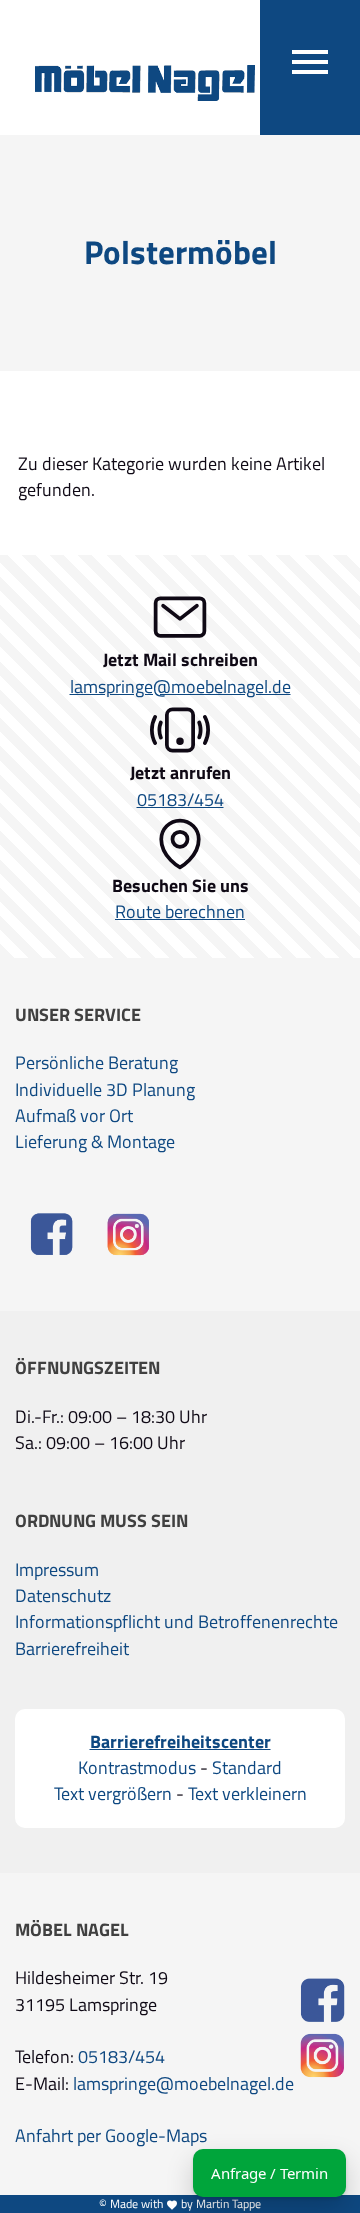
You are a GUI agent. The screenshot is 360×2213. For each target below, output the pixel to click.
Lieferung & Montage (95, 1142)
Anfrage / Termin (269, 2173)
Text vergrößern (113, 1794)
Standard (247, 1768)
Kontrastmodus (137, 1768)
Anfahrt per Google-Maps (111, 2136)
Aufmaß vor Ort (74, 1116)
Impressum (57, 1570)
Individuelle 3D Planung (105, 1090)
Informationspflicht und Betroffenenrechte (176, 1622)
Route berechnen (180, 912)
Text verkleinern (247, 1794)
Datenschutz (63, 1596)
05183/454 (180, 800)
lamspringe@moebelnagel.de (180, 687)
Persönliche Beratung (96, 1063)
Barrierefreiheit (72, 1649)
